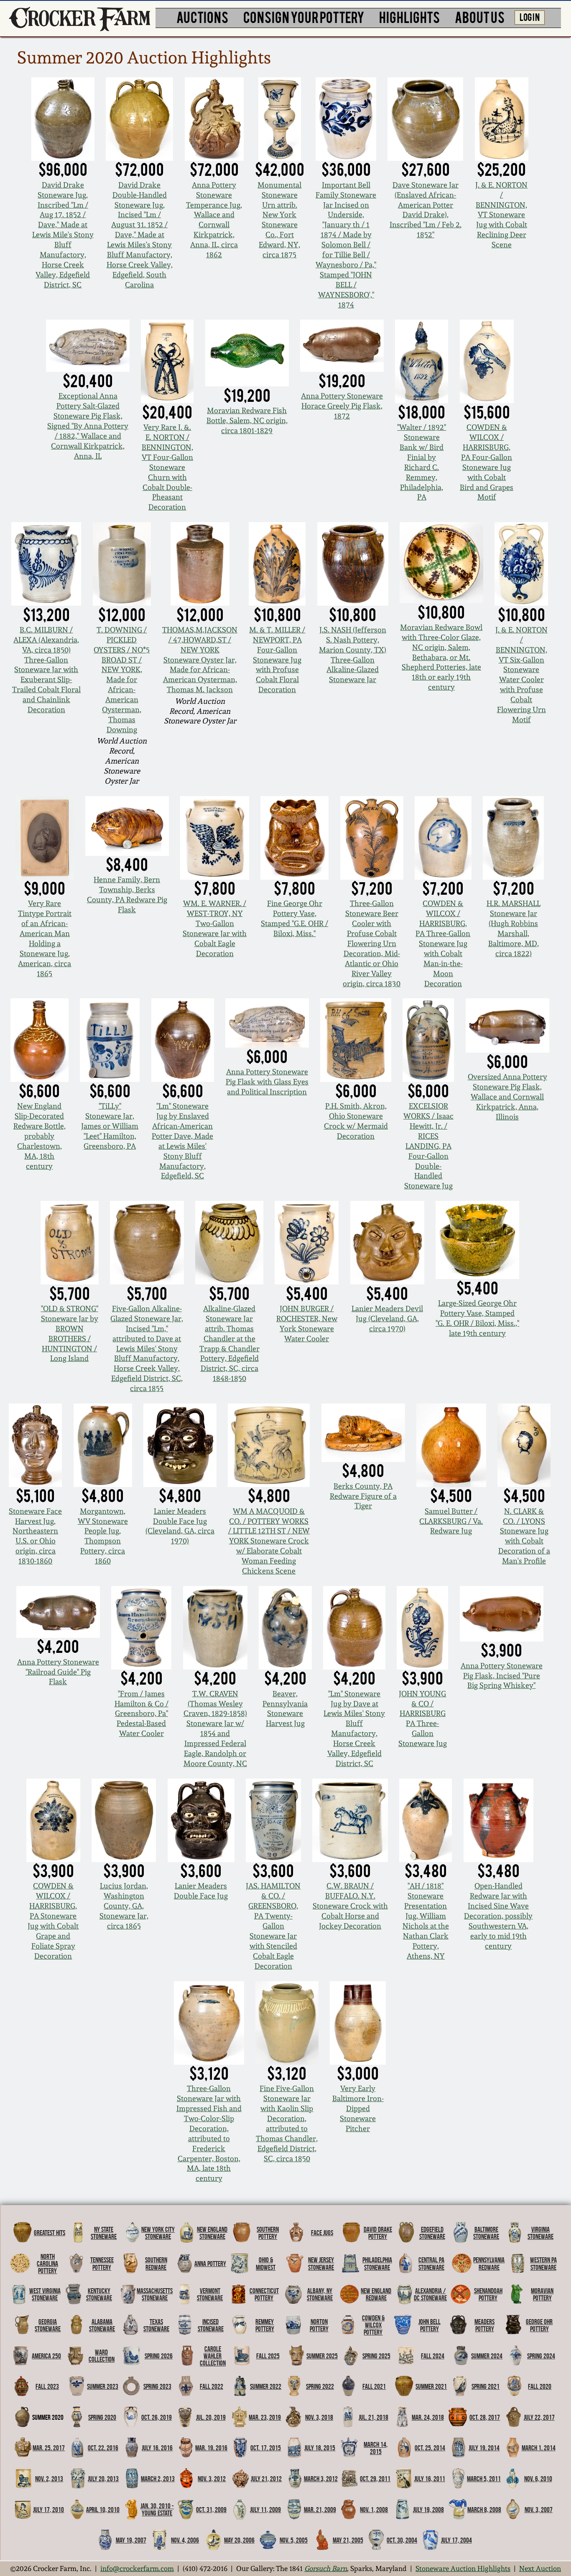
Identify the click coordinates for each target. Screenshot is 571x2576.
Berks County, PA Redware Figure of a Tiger (363, 1496)
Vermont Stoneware (210, 2294)
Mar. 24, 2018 (428, 2417)
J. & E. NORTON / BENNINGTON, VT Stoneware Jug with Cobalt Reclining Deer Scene (501, 215)
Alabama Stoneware (102, 2325)
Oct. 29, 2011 (375, 2479)
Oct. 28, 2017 (485, 2417)
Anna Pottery (210, 2264)
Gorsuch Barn (326, 2568)
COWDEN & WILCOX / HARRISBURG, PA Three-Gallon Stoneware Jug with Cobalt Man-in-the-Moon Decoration (443, 943)
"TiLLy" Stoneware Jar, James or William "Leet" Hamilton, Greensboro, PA (110, 1126)
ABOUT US (480, 17)
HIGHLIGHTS (409, 17)
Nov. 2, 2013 (49, 2479)
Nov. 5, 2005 (294, 2540)
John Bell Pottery (430, 2325)
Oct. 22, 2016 (103, 2448)
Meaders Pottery (484, 2325)
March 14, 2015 (376, 2448)
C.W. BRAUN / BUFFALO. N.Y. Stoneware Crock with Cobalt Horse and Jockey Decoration (350, 1906)
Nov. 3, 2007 (539, 2510)
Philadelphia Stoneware (377, 2263)
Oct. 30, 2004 (402, 2540)
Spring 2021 (486, 2386)
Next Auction (540, 2568)
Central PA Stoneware (431, 2263)
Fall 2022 (212, 2386)
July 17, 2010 (48, 2510)
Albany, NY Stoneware (320, 2294)
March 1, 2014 (539, 2448)
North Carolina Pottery (47, 2264)
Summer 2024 (487, 2356)
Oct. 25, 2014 (430, 2448)
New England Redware (376, 2294)
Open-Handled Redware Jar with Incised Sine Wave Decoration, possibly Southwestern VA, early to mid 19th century (498, 1916)
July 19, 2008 (428, 2510)
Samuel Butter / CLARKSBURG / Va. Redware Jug (451, 1521)
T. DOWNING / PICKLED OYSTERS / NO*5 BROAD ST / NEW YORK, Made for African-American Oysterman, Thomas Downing (122, 680)
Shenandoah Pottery (488, 2294)
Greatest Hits (50, 2233)
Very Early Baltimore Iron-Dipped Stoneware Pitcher (358, 2108)
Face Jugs (322, 2233)
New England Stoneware (212, 2233)
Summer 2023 (103, 2386)
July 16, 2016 (157, 2448)
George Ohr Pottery (539, 2325)
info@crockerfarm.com (137, 2568)
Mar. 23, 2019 (265, 2417)
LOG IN (530, 16)
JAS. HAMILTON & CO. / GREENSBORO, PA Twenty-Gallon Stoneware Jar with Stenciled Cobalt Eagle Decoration (273, 1926)
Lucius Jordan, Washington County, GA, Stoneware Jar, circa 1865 (124, 1906)
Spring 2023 (157, 2386)
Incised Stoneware (211, 2325)
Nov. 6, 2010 (538, 2479)
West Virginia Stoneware (45, 2294)
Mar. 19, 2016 (211, 2448)
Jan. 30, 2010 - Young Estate (157, 2509)
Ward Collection (102, 2356)
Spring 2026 (159, 2356)
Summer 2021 (431, 2386)
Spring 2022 (320, 2386)
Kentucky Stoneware (99, 2294)
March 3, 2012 (321, 2479)
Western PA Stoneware (543, 2263)
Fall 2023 (47, 2386)
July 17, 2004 (456, 2540)
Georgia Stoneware (48, 2325)
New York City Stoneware (158, 2233)
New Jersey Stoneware (321, 2263)
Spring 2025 (376, 2356)
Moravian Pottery (542, 2294)
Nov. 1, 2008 (374, 2510)
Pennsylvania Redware (489, 2263)
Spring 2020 (102, 2417)
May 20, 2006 (239, 2540)
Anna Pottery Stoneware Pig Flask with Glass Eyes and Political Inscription (267, 1082)
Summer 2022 (266, 2386)
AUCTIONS (202, 17)
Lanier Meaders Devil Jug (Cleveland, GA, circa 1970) (387, 1318)
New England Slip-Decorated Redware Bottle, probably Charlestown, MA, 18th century (40, 1136)
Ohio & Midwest (266, 2263)
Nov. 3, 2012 (212, 2479)
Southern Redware (156, 2263)
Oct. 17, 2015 (266, 2448)
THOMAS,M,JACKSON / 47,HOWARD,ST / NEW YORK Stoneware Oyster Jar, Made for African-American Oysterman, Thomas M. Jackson (200, 660)
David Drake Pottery (378, 2233)
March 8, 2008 (484, 2510)
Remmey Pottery (265, 2325)
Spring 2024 (541, 2356)
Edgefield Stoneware (432, 2233)
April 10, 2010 (103, 2510)
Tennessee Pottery (102, 2263)
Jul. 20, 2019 (211, 2417)
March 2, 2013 (158, 2479)
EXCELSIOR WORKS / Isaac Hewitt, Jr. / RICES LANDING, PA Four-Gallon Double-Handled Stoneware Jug (428, 1146)
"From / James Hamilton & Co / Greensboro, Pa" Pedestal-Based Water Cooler (141, 1714)
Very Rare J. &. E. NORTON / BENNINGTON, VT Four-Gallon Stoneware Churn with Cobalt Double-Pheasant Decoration (167, 467)
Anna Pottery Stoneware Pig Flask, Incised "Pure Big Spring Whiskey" (502, 1676)
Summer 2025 (322, 2356)
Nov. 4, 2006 (185, 2540)
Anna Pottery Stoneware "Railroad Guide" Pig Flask (58, 1672)
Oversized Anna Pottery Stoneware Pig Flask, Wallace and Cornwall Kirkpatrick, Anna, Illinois (507, 1097)
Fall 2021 (374, 2386)
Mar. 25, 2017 (49, 2448)
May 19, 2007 (131, 2540)
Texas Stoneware (156, 2325)
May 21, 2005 (348, 2540)
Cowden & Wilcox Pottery (373, 2325)
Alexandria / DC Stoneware (430, 2294)
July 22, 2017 (539, 2417)
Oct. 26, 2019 (157, 2417)
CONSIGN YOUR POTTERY (304, 17)
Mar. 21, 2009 (320, 2510)
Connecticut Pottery (264, 2294)
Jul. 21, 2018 (373, 2417)
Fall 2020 (540, 2386)
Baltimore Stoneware (486, 2233)
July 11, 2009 (265, 2510)
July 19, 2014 (484, 2448)
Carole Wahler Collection (213, 2356)
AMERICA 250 (46, 2356)
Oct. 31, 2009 (211, 2510)
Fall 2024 (433, 2356)
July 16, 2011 (430, 2479)
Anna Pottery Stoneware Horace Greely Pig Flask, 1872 (342, 406)
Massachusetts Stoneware (155, 2294)
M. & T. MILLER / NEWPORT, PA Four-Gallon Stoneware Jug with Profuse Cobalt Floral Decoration (277, 660)
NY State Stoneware (104, 2233)
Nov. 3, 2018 (319, 2417)
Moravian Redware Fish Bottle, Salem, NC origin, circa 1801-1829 (247, 420)
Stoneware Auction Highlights (463, 2568)
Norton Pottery (319, 2325)
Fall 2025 (268, 2356)
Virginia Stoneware (540, 2233)
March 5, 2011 (484, 2479)
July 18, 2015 (320, 2448)
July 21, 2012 (266, 2479)
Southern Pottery (268, 2233)
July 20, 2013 (103, 2479)
